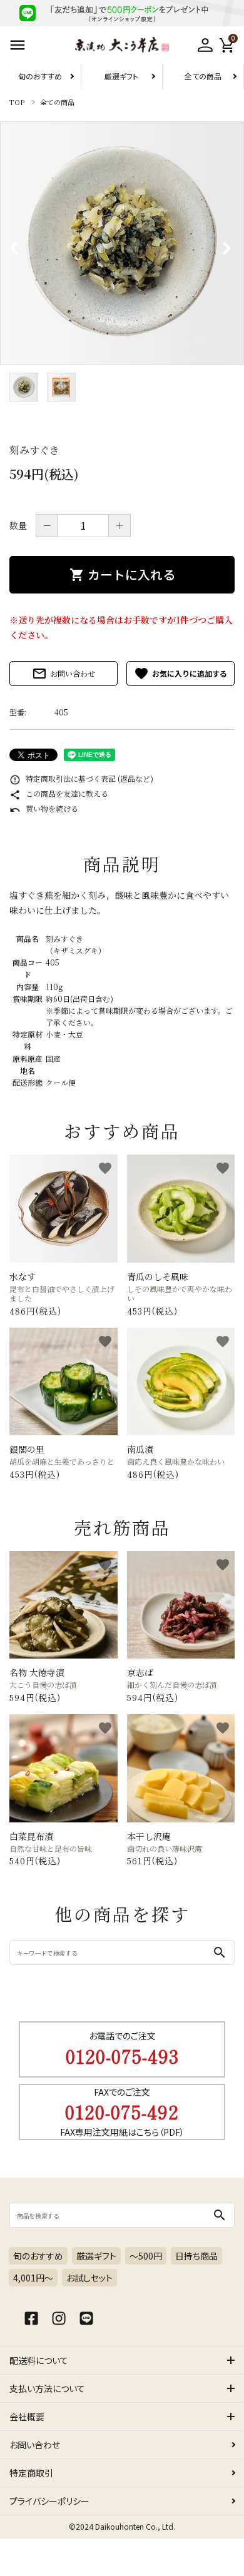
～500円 (146, 2256)
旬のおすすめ (40, 76)
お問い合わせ (64, 674)
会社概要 (27, 2417)
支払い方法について (47, 2388)
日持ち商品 (196, 2256)
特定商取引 (31, 2473)
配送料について (39, 2360)
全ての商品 (203, 76)
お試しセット (89, 2278)
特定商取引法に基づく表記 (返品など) (81, 778)
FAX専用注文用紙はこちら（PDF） (122, 2132)
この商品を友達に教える (59, 793)
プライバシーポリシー (49, 2501)
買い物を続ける (44, 808)
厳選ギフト (121, 76)
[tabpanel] (122, 243)
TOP (17, 102)
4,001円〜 (33, 2278)
